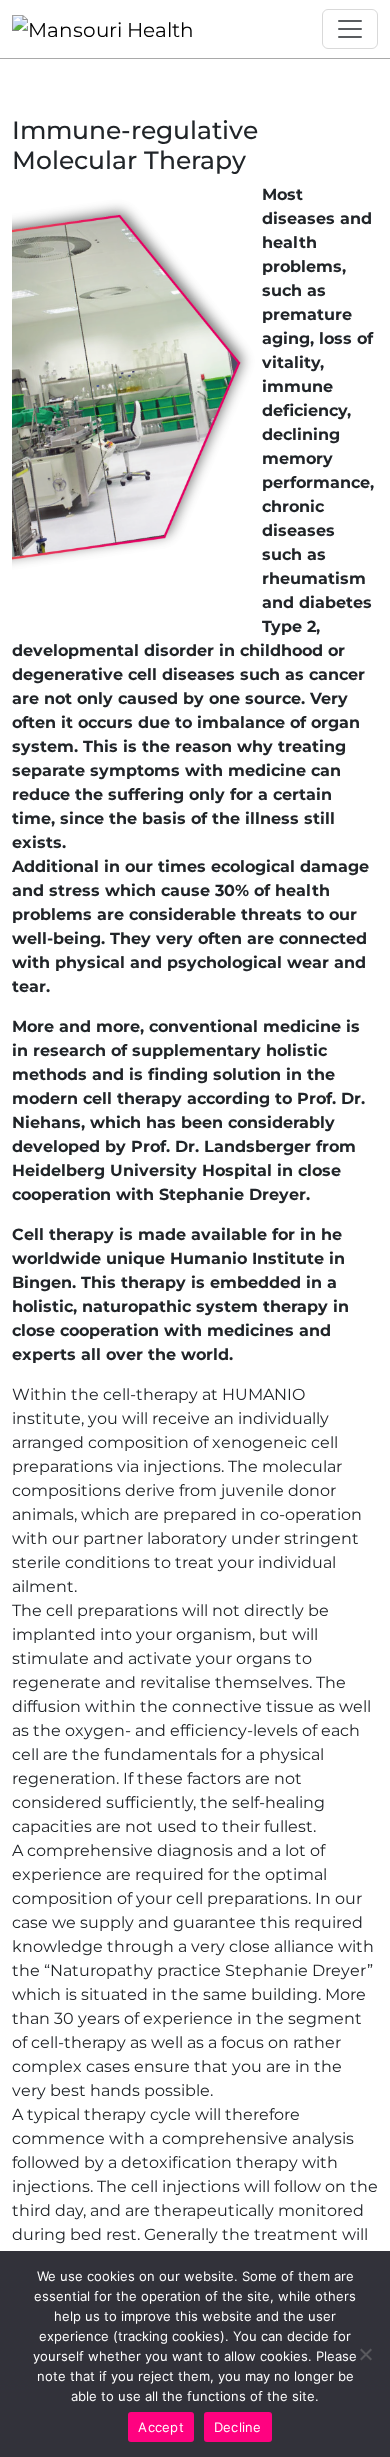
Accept (161, 2427)
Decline (238, 2427)
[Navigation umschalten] (350, 29)
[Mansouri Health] (103, 29)
